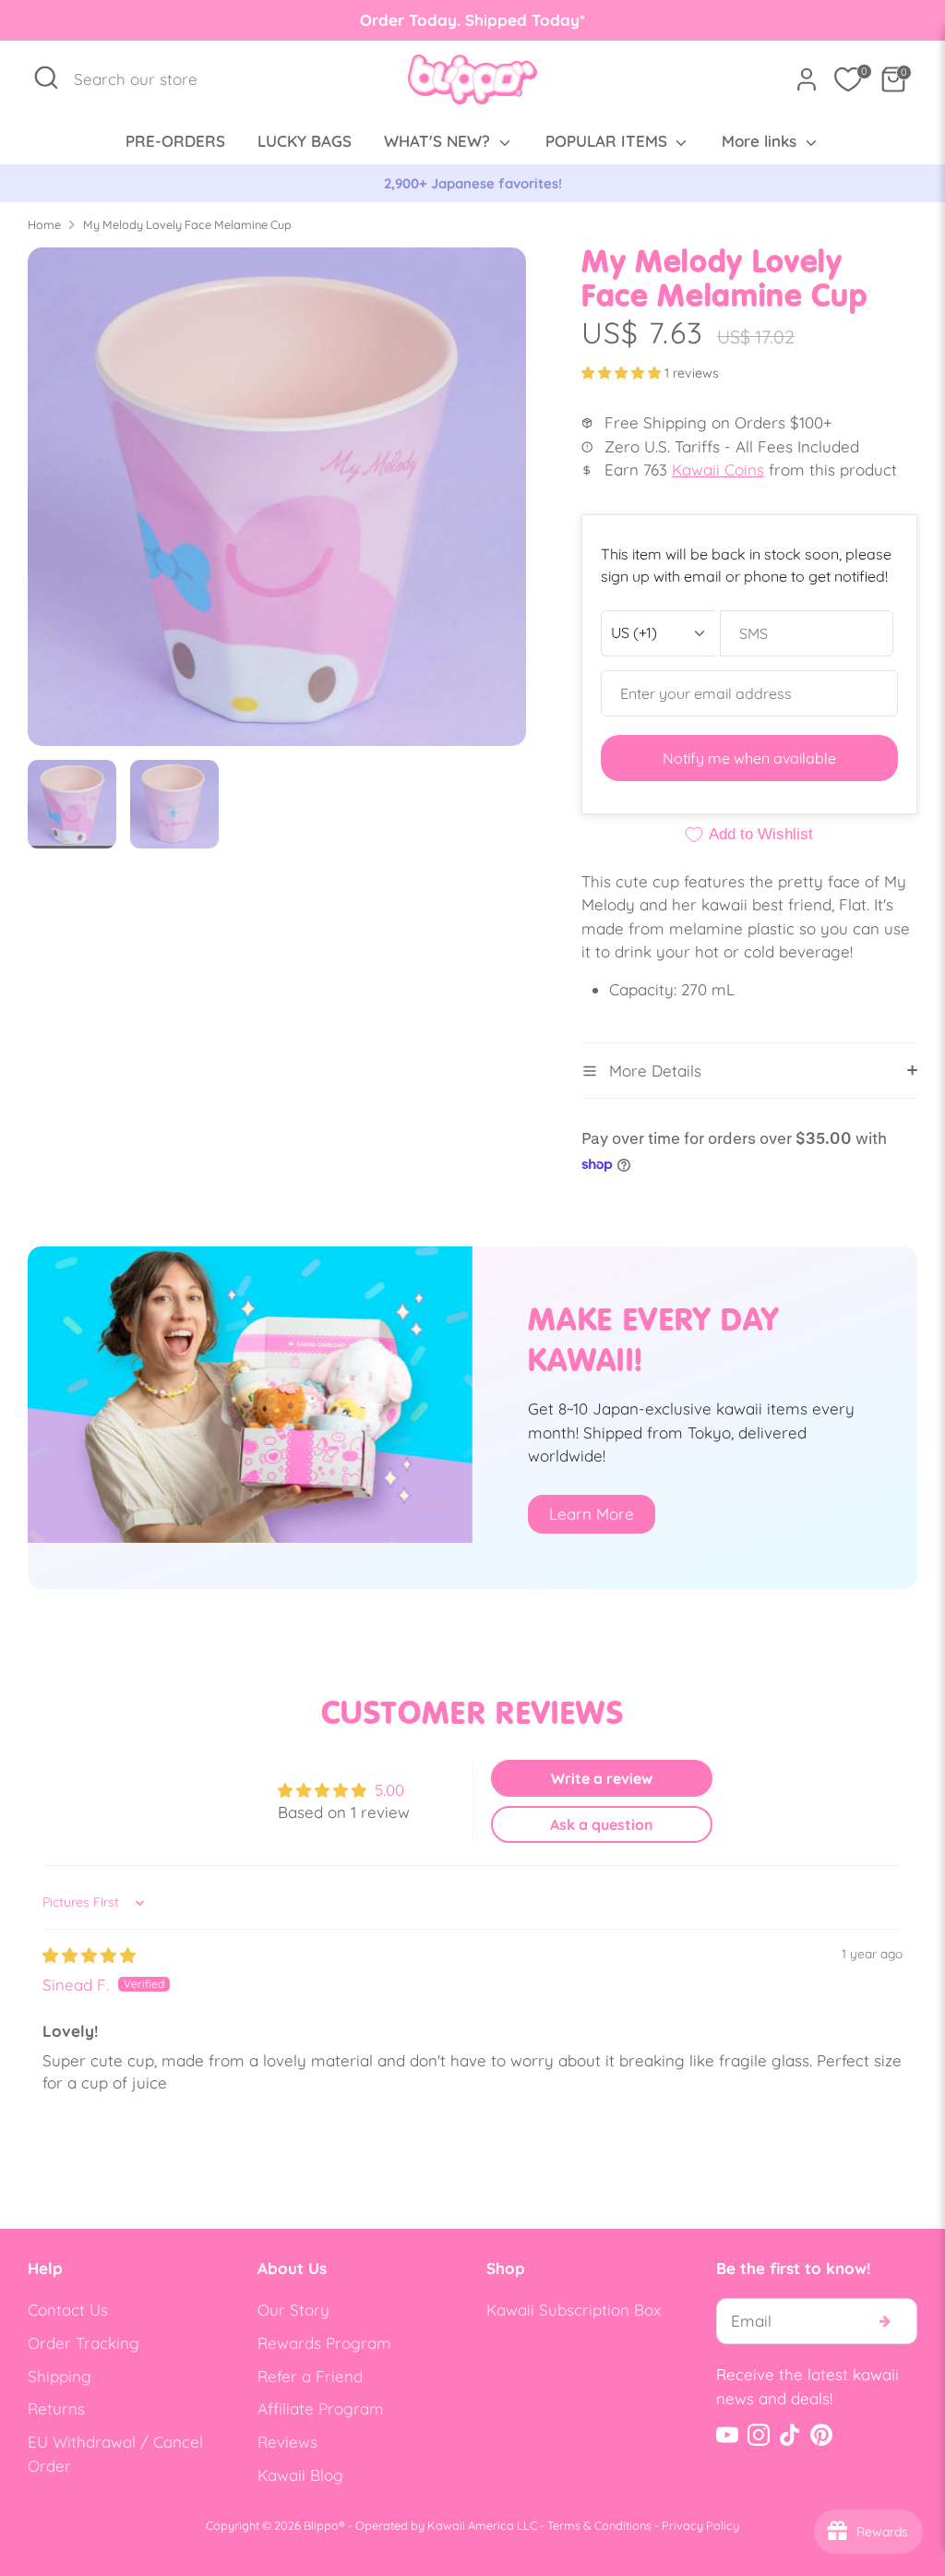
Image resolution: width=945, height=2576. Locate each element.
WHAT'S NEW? (439, 141)
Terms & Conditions (599, 2525)
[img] (89, 1955)
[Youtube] (727, 2435)
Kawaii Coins (718, 469)
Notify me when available (749, 758)
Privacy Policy (700, 2525)
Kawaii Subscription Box (574, 2310)
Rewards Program (324, 2343)
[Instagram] (759, 2435)
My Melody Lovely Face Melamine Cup (187, 224)
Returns (56, 2408)
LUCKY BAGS (305, 141)
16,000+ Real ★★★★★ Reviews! (648, 183)
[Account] (807, 79)
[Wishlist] (848, 79)
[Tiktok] (790, 2435)
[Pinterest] (821, 2435)
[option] (277, 504)
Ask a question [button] (602, 1824)
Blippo (321, 2525)
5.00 (389, 1790)
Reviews (287, 2442)
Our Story (293, 2310)
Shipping (60, 2376)
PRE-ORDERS (175, 141)
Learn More (592, 1514)
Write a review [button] (602, 1778)
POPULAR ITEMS (609, 141)
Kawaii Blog (300, 2475)
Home (44, 224)
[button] (623, 373)
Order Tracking (84, 2343)
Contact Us (68, 2310)
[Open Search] (46, 78)
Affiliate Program (321, 2408)
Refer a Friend (310, 2376)
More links (761, 141)
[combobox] (145, 79)
